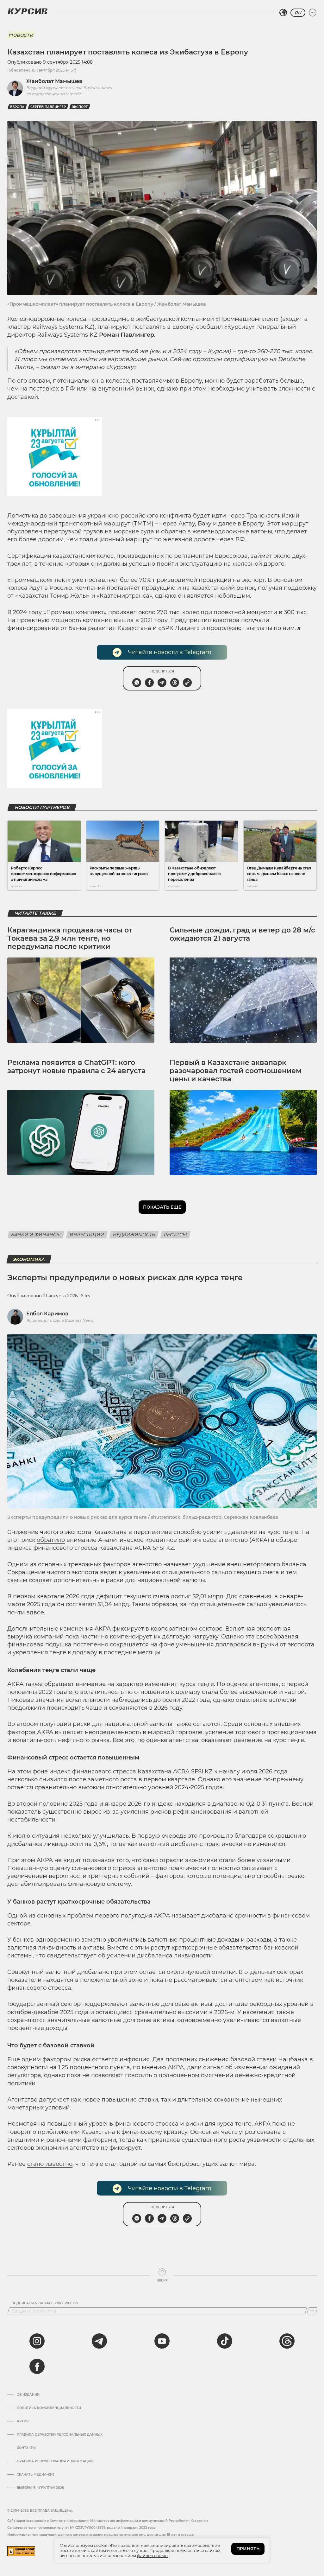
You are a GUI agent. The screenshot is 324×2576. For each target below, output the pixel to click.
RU (298, 13)
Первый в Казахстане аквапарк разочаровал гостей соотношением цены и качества (236, 1071)
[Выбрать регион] (283, 13)
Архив (23, 2421)
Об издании (28, 2395)
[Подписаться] (312, 2311)
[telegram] (99, 2341)
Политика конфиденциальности (49, 2408)
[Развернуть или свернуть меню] (313, 13)
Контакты (26, 2448)
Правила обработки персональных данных (60, 2435)
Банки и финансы (36, 1235)
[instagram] (37, 2341)
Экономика (29, 1259)
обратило (51, 1540)
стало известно (50, 2164)
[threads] (287, 2341)
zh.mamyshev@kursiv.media (54, 94)
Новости (21, 35)
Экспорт (80, 107)
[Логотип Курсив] (28, 11)
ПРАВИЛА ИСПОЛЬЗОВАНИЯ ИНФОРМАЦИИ (55, 2461)
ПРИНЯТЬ (248, 2549)
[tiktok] (225, 2341)
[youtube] (162, 2341)
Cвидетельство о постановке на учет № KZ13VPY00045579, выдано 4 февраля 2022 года (81, 2528)
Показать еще (162, 1207)
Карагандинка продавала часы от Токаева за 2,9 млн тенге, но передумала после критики (70, 938)
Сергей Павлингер (48, 107)
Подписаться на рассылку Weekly (45, 2303)
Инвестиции (87, 1235)
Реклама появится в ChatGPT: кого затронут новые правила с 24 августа (76, 1067)
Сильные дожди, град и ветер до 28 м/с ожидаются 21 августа (242, 934)
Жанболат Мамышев (54, 81)
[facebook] (37, 2366)
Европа (17, 107)
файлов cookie (152, 2555)
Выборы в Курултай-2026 (40, 2488)
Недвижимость (134, 1235)
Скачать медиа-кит (36, 2475)
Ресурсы (175, 1235)
